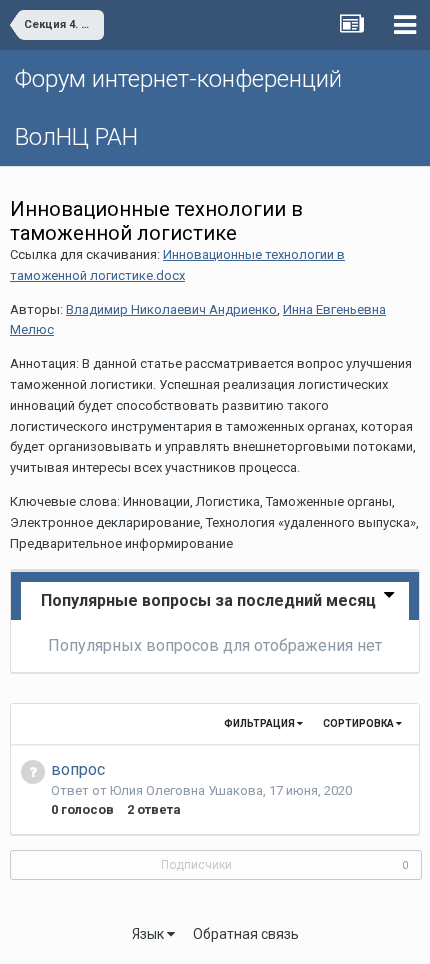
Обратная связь (246, 934)
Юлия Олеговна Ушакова (186, 790)
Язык (149, 934)
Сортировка (359, 723)
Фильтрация (260, 723)
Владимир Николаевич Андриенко (171, 309)
